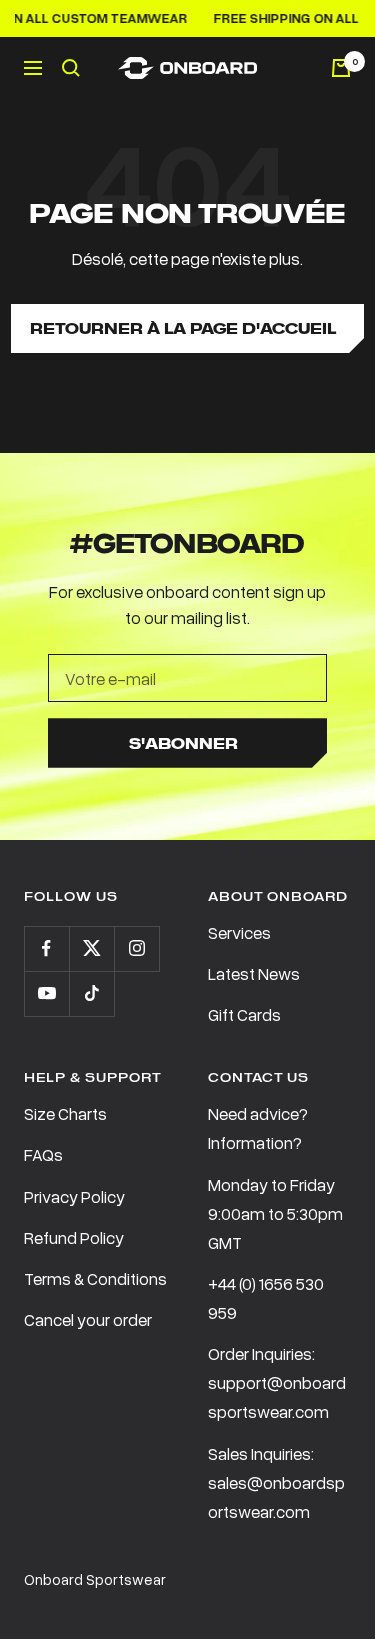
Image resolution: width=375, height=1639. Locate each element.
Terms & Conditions (95, 1278)
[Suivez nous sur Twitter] (91, 948)
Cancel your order (88, 1319)
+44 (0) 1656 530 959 (266, 1298)
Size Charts (65, 1113)
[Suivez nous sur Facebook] (46, 948)
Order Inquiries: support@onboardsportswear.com (277, 1382)
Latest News (254, 973)
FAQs (43, 1154)
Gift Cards (244, 1014)
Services (239, 932)
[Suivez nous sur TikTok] (91, 993)
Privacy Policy (74, 1196)
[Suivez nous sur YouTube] (46, 993)
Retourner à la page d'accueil (183, 328)
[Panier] (341, 68)
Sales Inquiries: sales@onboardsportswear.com (276, 1482)
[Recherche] (71, 68)
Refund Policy (74, 1237)
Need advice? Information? (258, 1128)
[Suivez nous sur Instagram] (136, 948)
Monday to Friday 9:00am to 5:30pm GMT (275, 1213)
